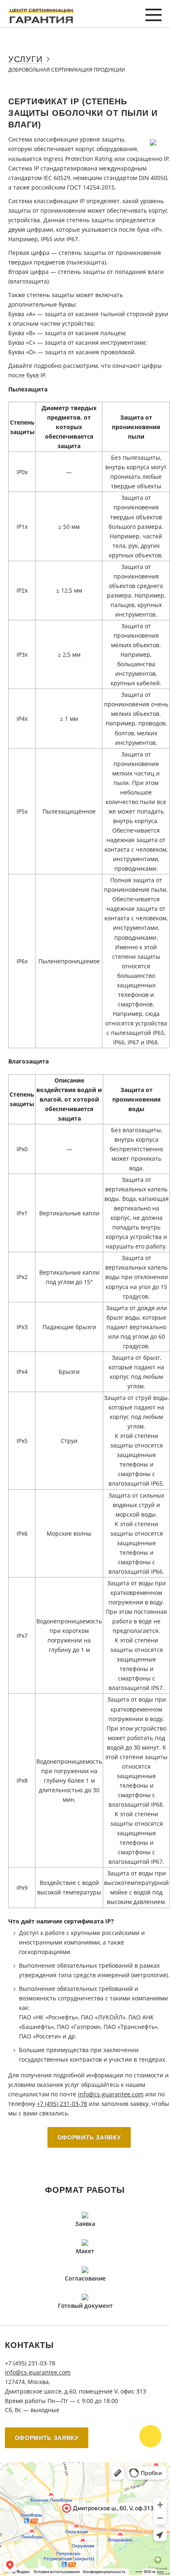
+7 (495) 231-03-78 (62, 2104)
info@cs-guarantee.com (111, 2094)
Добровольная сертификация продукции (67, 70)
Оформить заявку (89, 2137)
